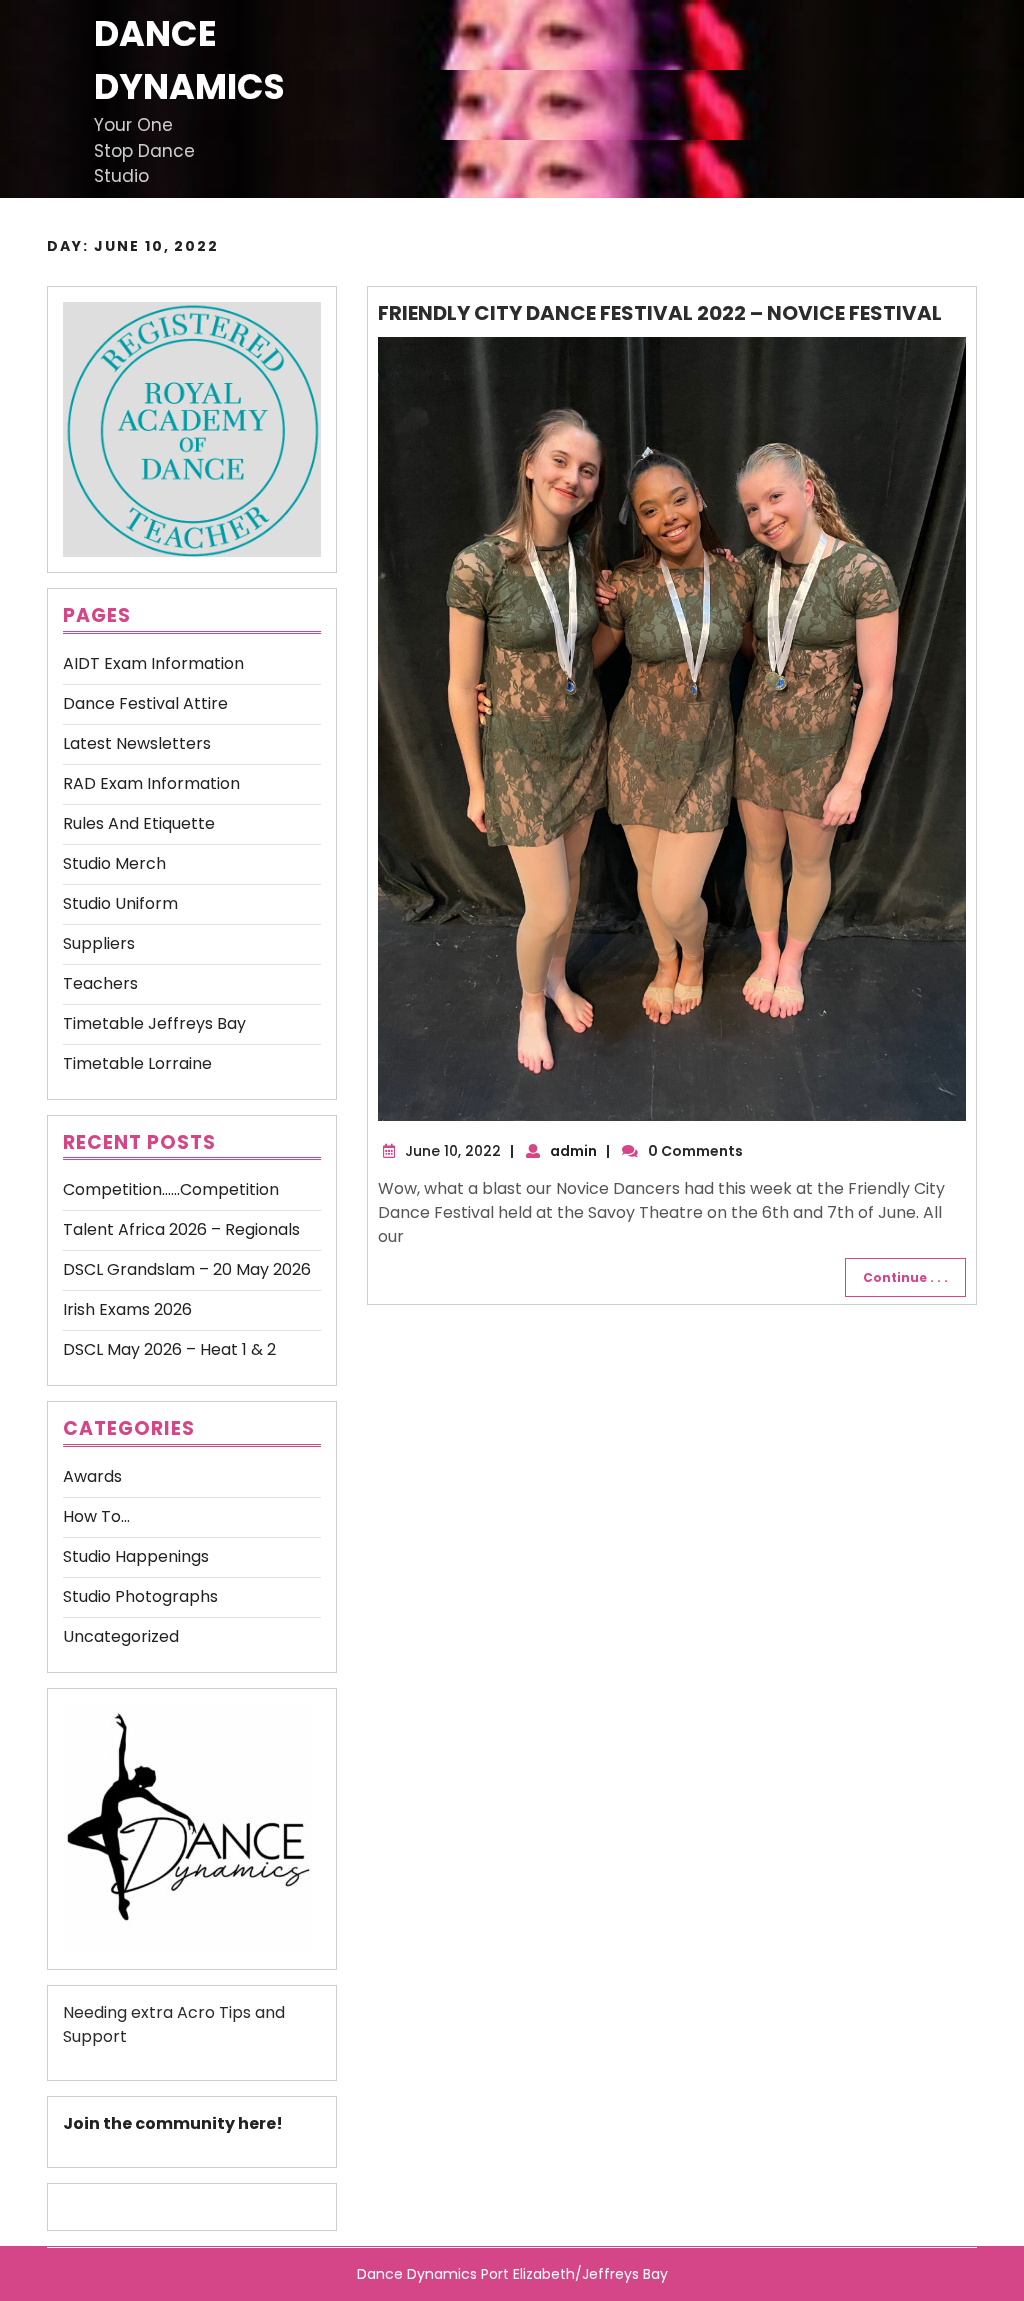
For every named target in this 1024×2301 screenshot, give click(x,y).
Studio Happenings (136, 1556)
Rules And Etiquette (139, 823)
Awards (92, 1476)
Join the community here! (173, 2123)
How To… (96, 1516)
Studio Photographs (140, 1596)
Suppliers (99, 943)
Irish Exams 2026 (127, 1309)
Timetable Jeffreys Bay (154, 1023)
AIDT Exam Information (153, 663)
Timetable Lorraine (137, 1063)
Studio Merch (114, 863)
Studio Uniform (120, 903)
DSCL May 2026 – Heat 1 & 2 (169, 1349)
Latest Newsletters (137, 743)
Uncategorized (121, 1636)
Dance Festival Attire (145, 703)
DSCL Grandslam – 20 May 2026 (187, 1269)
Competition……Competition (171, 1189)
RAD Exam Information (151, 783)
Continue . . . (905, 1277)
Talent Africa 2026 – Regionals (181, 1229)
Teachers (100, 983)
